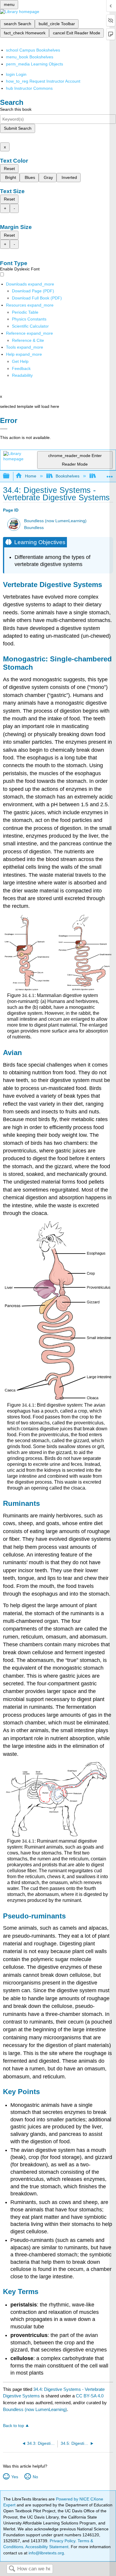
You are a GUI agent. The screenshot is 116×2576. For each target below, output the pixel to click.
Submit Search (18, 128)
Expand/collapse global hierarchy (10, 476)
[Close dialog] (4, 429)
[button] (21, 368)
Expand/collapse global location (110, 474)
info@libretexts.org (46, 2553)
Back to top (14, 2426)
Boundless (34, 528)
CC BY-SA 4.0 (90, 2396)
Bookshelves (68, 476)
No (35, 2477)
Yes (15, 2477)
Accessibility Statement (47, 2547)
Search (12, 2569)
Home (30, 476)
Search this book (16, 109)
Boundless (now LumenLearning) (55, 521)
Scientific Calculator (30, 326)
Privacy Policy (62, 2541)
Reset (9, 169)
